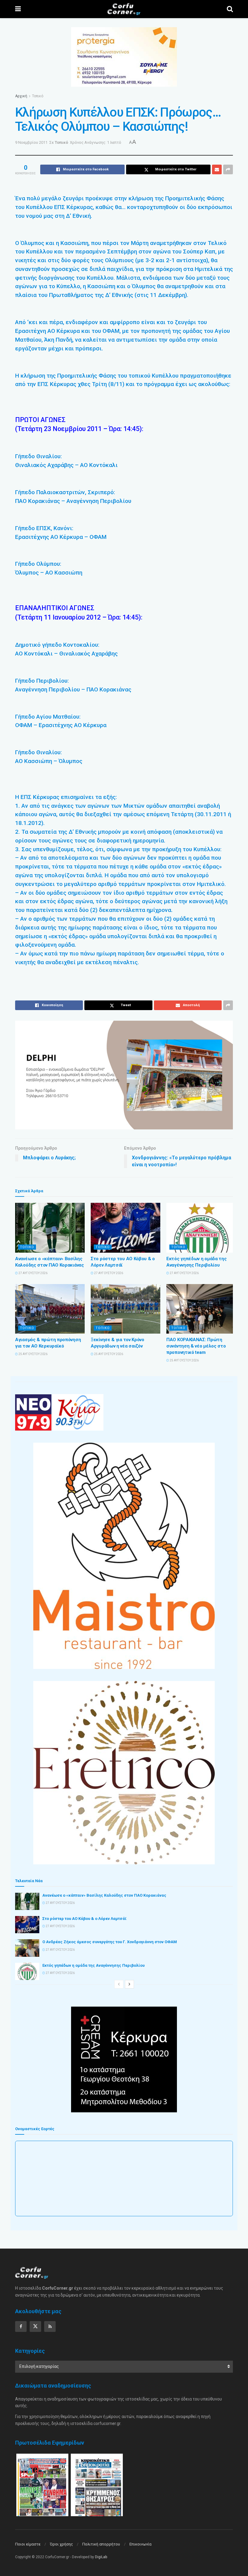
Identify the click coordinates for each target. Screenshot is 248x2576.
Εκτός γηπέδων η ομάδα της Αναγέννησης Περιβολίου (93, 1965)
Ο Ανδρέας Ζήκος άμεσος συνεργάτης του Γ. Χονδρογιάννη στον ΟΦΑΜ (110, 1942)
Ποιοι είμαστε (28, 2544)
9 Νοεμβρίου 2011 (31, 142)
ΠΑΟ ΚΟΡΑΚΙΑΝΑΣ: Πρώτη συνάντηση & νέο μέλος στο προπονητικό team (196, 1346)
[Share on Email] (217, 169)
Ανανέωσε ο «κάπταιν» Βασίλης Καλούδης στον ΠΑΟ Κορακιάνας (104, 1895)
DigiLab (101, 2557)
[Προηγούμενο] (119, 1984)
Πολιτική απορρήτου (101, 2544)
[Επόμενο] (129, 1984)
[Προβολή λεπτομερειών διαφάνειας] (124, 1075)
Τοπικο (27, 1247)
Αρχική (21, 96)
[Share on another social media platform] (228, 169)
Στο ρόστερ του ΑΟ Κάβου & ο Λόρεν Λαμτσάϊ (85, 1919)
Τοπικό (38, 96)
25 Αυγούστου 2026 (33, 1354)
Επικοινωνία (140, 2544)
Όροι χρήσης (61, 2544)
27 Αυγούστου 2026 (33, 1273)
